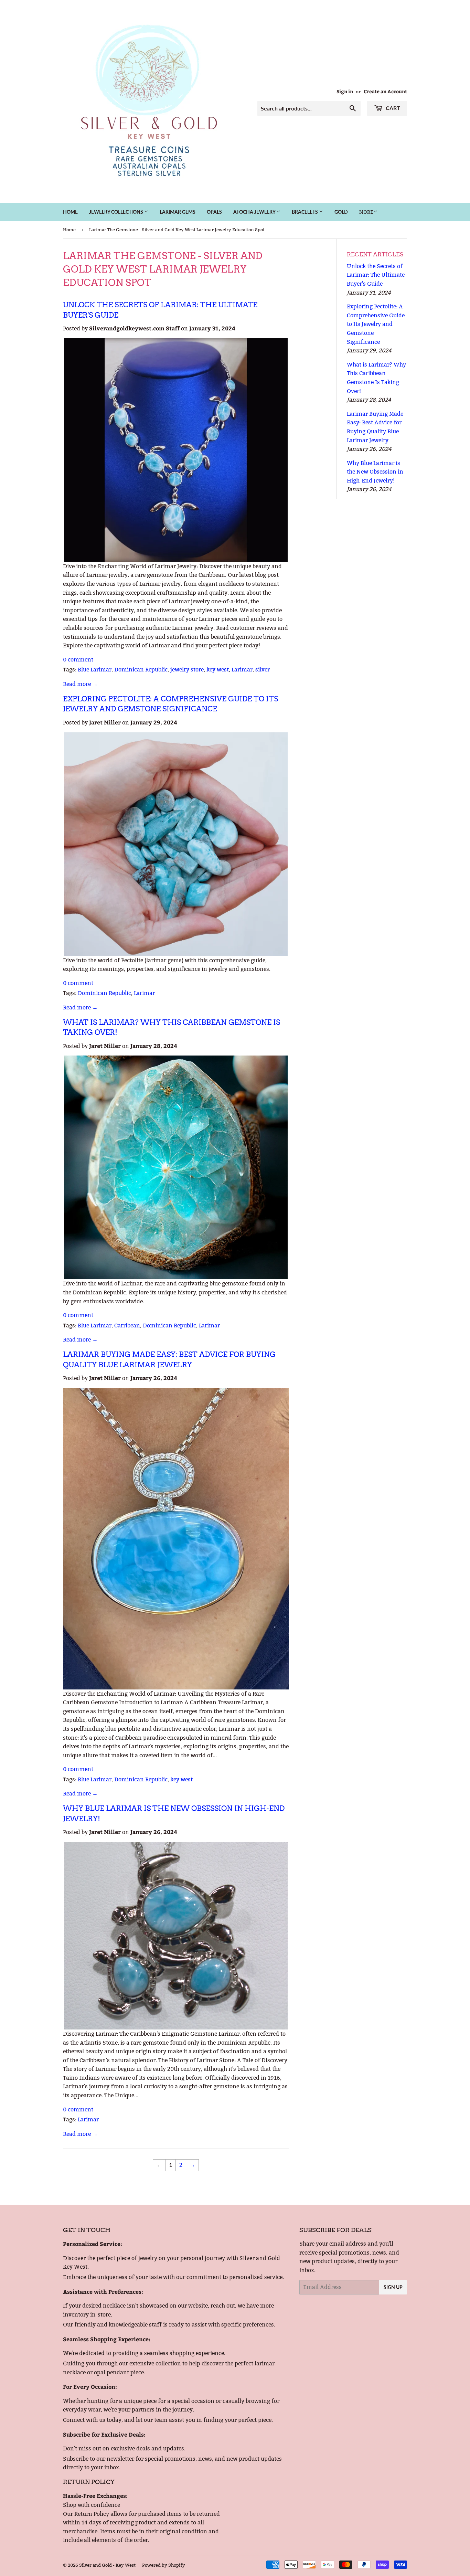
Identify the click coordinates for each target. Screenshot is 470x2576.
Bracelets (305, 212)
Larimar (242, 670)
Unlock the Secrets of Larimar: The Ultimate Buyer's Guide (376, 275)
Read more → (80, 684)
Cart (392, 108)
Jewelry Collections (117, 212)
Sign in (345, 91)
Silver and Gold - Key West (107, 2565)
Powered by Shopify (164, 2565)
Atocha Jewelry (255, 212)
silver (263, 670)
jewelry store (187, 670)
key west (218, 670)
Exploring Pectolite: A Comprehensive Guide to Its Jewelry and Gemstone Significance (376, 324)
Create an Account (385, 91)
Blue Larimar (95, 670)
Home (70, 212)
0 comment (78, 660)
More (366, 212)
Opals (214, 212)
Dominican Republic (141, 670)
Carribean (127, 1326)
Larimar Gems (178, 212)
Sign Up (393, 2287)
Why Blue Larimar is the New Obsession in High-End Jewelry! (375, 472)
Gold (341, 212)
